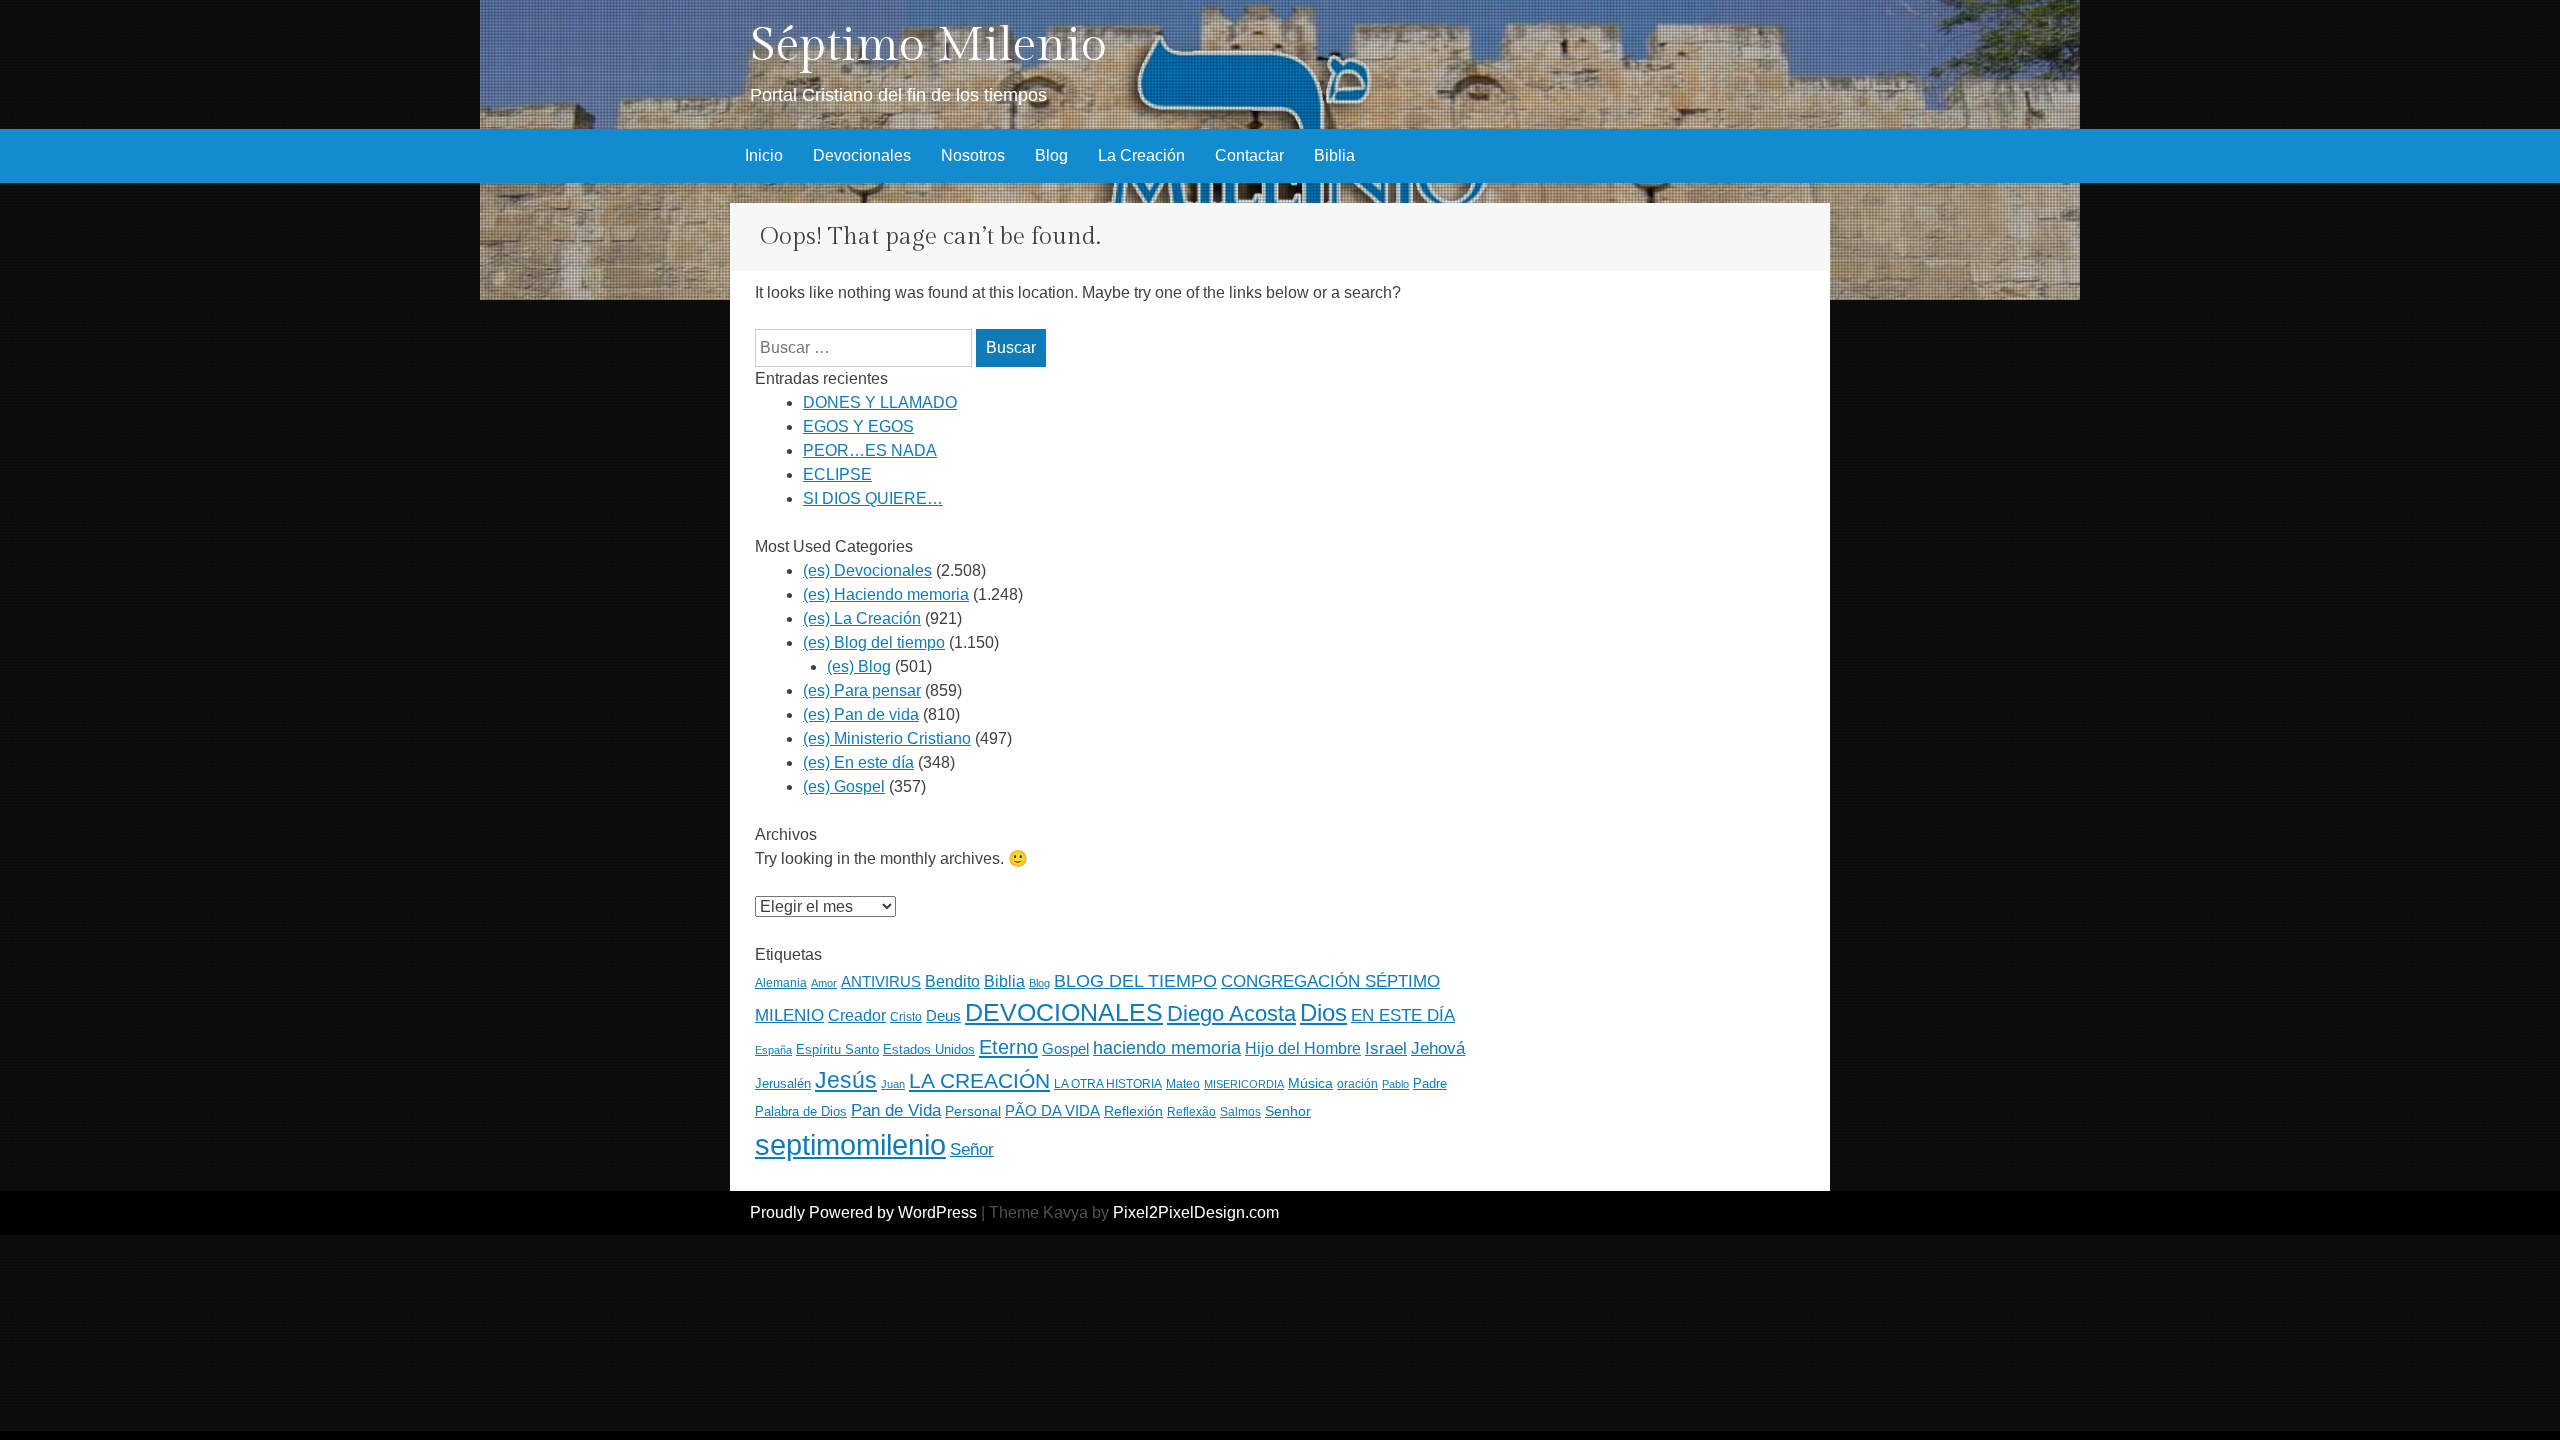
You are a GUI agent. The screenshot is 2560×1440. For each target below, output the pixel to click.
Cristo (906, 1017)
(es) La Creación (862, 618)
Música (1310, 1083)
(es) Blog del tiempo (874, 642)
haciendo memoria (1167, 1048)
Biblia (1334, 155)
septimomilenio (850, 1144)
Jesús (846, 1080)
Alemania (781, 982)
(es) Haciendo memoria (886, 594)
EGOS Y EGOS (858, 426)
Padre (1430, 1083)
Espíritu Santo (837, 1050)
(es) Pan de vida (861, 714)
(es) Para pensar (862, 690)
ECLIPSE (837, 474)
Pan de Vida (896, 1110)
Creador (857, 1015)
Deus (943, 1016)
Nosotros (973, 155)
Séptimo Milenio (928, 45)
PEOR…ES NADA (870, 450)
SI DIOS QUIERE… (873, 498)
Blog (1051, 155)
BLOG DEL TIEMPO (1135, 980)
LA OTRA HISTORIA (1108, 1084)
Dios (1323, 1013)
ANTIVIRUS (881, 981)
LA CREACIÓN (979, 1080)
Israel (1386, 1048)
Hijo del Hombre (1303, 1048)
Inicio (764, 155)
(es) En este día (858, 762)
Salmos (1240, 1112)
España (773, 1050)
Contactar (1249, 155)
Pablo (1395, 1084)
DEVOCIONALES (1064, 1012)
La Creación (1141, 155)
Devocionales (862, 155)
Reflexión (1133, 1111)
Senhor (1288, 1111)
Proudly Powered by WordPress (863, 1212)
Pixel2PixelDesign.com (1196, 1212)
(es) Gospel (844, 786)
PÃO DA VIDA (1052, 1110)
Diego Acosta (1231, 1013)
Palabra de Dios (801, 1111)
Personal (973, 1111)
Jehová (1438, 1048)
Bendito (952, 981)
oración (1357, 1084)
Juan (893, 1084)
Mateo (1183, 1084)
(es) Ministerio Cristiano (887, 738)
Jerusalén (783, 1083)
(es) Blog (859, 666)
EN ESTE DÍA (1403, 1015)
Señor (972, 1149)
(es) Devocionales (867, 570)
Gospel (1065, 1048)
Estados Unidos (929, 1049)
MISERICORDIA (1244, 1084)
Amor (824, 983)
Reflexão (1191, 1112)
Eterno (1008, 1047)
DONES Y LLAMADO (880, 402)
